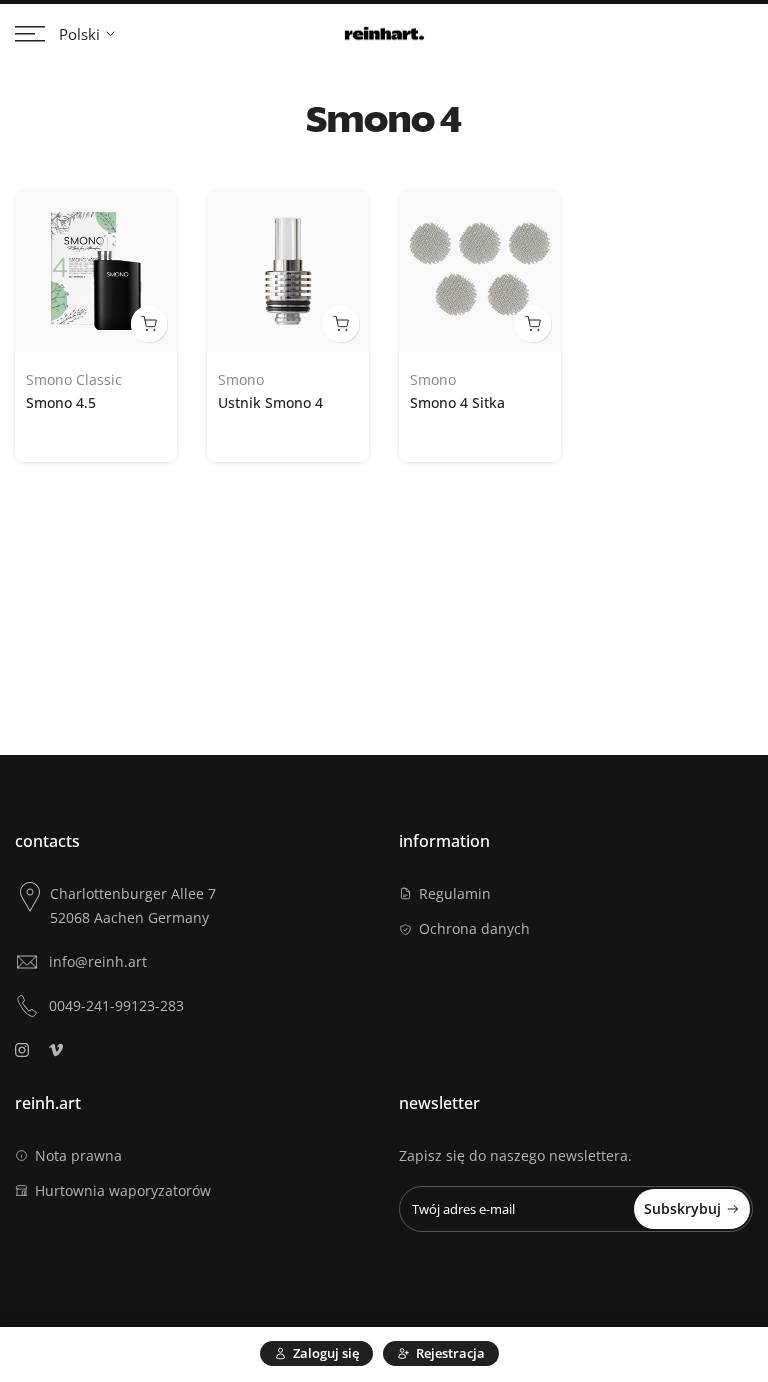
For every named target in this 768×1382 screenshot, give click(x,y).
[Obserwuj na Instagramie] (22, 1050)
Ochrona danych (474, 928)
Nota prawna (78, 1155)
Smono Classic (74, 379)
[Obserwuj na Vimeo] (56, 1050)
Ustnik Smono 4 (270, 402)
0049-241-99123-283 (116, 1005)
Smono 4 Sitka (457, 402)
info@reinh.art (98, 961)
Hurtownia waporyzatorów (123, 1190)
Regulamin (455, 893)
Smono (241, 379)
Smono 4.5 (61, 402)
